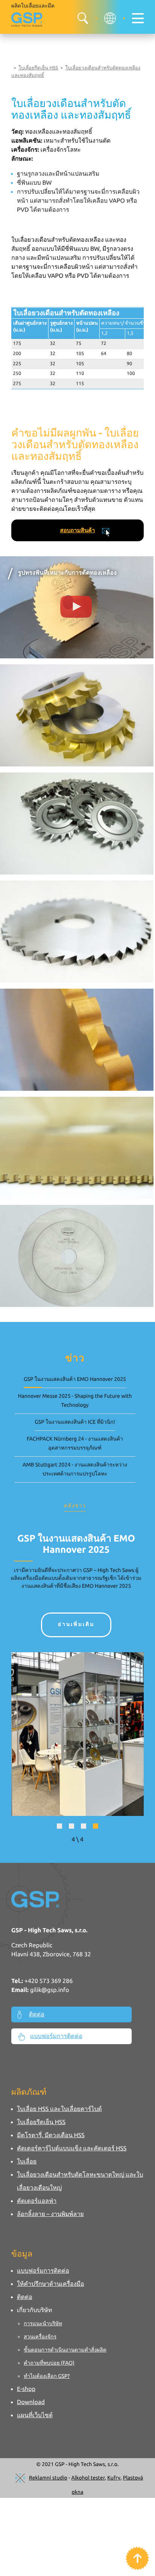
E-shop (26, 2389)
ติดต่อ (37, 2014)
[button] (59, 1826)
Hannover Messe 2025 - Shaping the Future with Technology (75, 1400)
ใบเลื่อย (27, 2162)
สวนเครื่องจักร (40, 2337)
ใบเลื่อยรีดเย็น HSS (38, 68)
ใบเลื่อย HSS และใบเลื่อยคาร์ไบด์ (59, 2109)
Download (31, 2402)
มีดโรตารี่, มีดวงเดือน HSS (51, 2135)
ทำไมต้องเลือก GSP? (47, 2376)
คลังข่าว (75, 1506)
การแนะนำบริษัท (43, 2323)
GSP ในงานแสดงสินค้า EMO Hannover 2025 (75, 1379)
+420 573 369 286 (49, 1981)
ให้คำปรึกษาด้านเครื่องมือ (51, 2284)
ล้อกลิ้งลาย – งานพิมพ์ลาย (50, 2214)
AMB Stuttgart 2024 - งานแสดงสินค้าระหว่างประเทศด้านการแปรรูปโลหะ (75, 1469)
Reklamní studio (48, 2478)
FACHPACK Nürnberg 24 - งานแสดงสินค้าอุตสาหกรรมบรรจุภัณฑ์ (75, 1443)
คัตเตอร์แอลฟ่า (37, 2201)
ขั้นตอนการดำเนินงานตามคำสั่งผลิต (65, 2350)
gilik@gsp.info (50, 1990)
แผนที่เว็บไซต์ (35, 2415)
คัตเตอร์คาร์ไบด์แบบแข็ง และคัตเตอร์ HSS (72, 2148)
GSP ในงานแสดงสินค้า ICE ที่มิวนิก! (75, 1422)
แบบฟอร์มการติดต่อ (56, 2036)
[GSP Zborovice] (28, 20)
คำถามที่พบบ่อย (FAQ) (49, 2363)
